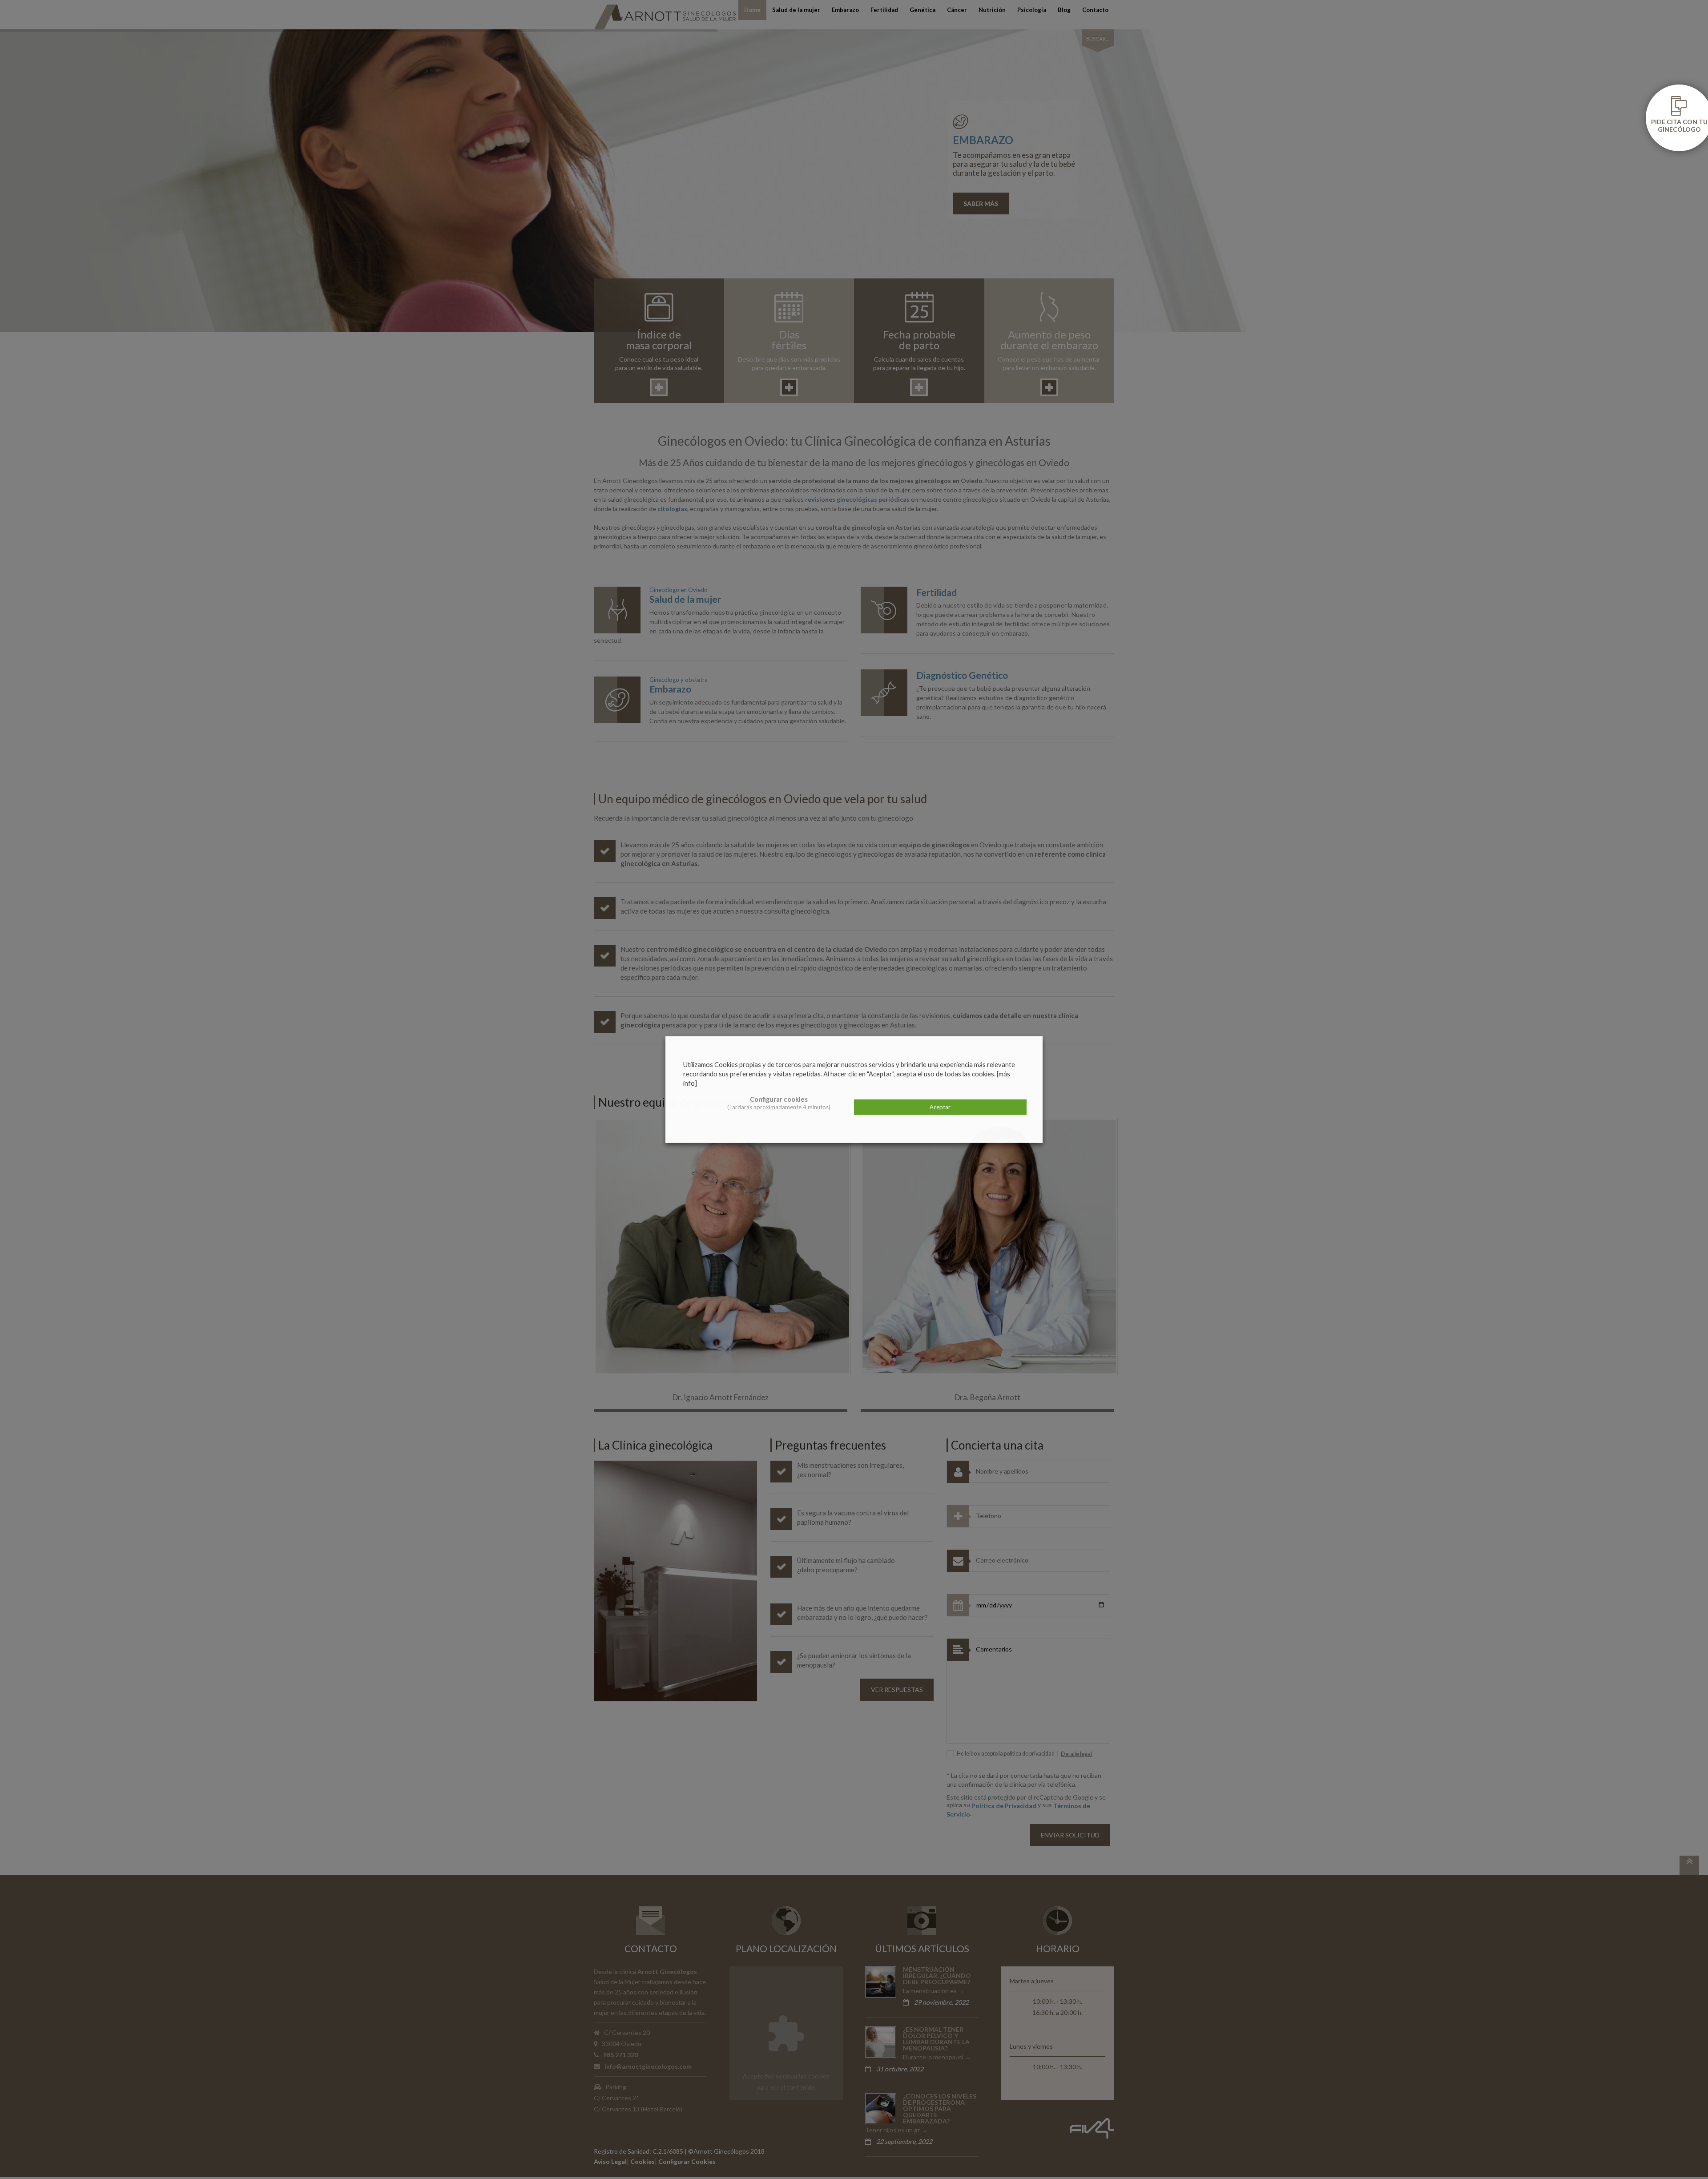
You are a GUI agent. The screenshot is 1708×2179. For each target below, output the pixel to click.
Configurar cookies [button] (779, 1099)
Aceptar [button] (940, 1107)
